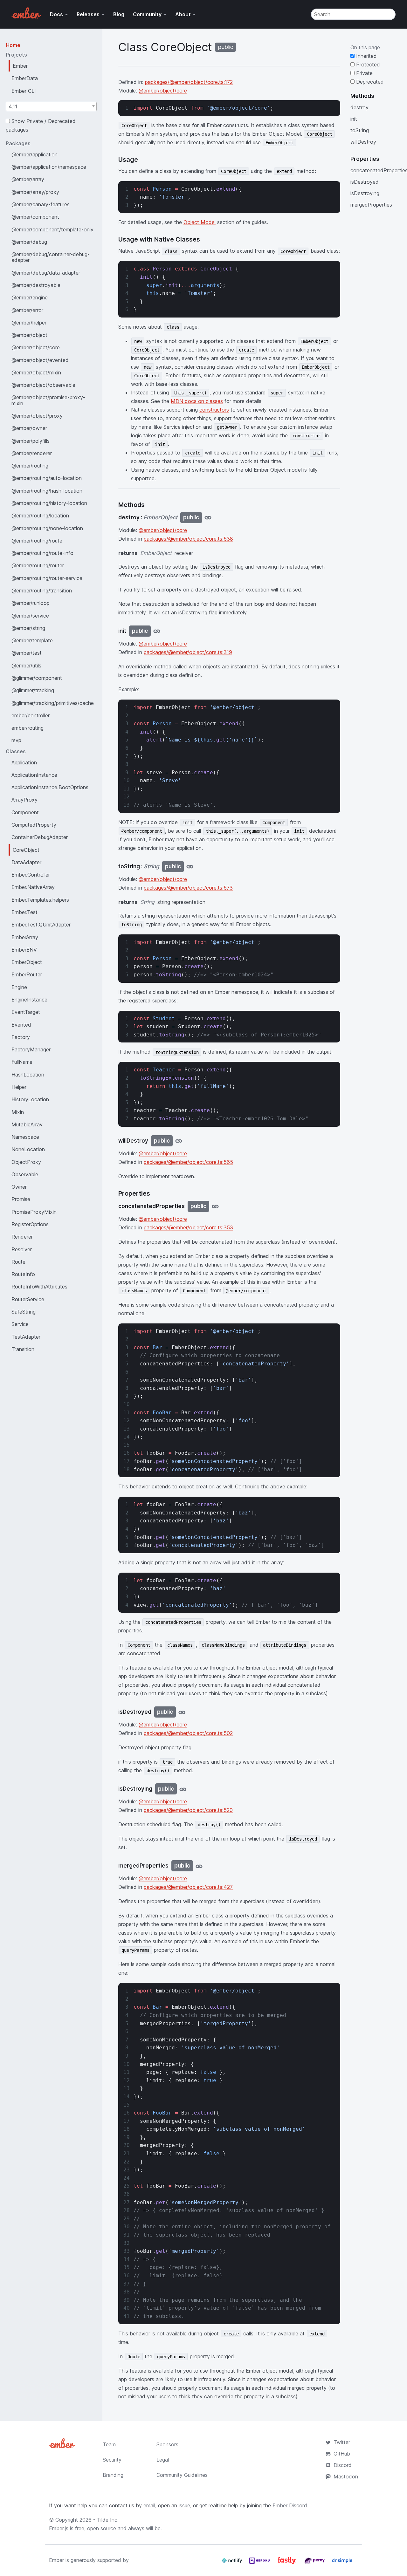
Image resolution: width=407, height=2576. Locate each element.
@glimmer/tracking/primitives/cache (53, 703)
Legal (163, 2460)
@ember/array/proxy (35, 192)
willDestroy (363, 142)
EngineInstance (29, 1000)
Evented (21, 1025)
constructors (214, 410)
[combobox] (51, 106)
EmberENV (24, 950)
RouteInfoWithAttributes (39, 1287)
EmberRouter (27, 974)
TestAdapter (26, 1337)
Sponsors (167, 2444)
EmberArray (25, 937)
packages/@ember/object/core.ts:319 (188, 652)
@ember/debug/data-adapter (46, 273)
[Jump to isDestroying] (183, 1789)
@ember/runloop (31, 603)
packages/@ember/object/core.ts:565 (188, 1162)
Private (364, 73)
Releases (88, 14)
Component (25, 812)
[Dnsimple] (342, 2563)
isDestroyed (365, 182)
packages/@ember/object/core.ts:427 (188, 1887)
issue (184, 2505)
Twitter (342, 2442)
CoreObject (26, 850)
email (149, 2505)
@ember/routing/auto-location (47, 478)
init (354, 119)
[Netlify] (233, 2563)
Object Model (200, 222)
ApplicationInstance (34, 775)
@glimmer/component (37, 678)
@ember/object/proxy (37, 416)
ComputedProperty (34, 825)
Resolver (22, 1249)
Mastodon (346, 2477)
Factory (21, 1037)
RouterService (28, 1299)
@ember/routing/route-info (42, 553)
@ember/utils (26, 666)
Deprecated (369, 82)
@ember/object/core (36, 347)
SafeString (24, 1312)
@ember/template (32, 640)
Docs (56, 14)
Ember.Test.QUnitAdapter (41, 925)
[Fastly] (288, 2563)
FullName (22, 1062)
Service (20, 1324)
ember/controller (31, 715)
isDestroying (365, 193)
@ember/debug (29, 242)
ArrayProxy (24, 800)
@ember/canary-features (41, 204)
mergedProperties (371, 205)
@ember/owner (29, 428)
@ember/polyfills (31, 441)
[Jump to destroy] (208, 518)
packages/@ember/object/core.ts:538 (188, 539)
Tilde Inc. (108, 2520)
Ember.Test (24, 912)
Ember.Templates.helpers (40, 900)
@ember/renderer (32, 453)
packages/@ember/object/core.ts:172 (189, 82)
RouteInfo (23, 1274)
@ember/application (34, 154)
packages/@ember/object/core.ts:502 (188, 1733)
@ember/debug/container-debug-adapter (51, 257)
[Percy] (315, 2563)
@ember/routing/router (38, 565)
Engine (19, 987)
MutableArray (27, 1124)
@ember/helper (29, 323)
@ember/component (35, 217)
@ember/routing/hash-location (47, 491)
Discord (343, 2465)
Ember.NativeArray (33, 887)
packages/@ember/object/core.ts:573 (188, 888)
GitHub (342, 2454)
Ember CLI (24, 91)
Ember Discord (290, 2505)
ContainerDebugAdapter (40, 837)
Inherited (366, 56)
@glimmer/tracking (33, 690)
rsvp (16, 740)
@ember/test (27, 653)
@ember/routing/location (40, 516)
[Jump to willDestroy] (179, 1141)
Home (13, 45)
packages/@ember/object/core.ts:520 (188, 1810)
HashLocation (28, 1075)
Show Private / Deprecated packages (41, 125)
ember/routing (28, 728)
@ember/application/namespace (49, 167)
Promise (21, 1199)
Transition (23, 1349)
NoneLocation (28, 1149)
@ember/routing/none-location (47, 528)
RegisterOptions (30, 1224)
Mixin (18, 1112)
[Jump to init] (157, 631)
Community (147, 14)
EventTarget (26, 1012)
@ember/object (29, 335)
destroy (359, 107)
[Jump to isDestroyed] (182, 1712)
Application (24, 762)
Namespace (25, 1137)
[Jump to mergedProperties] (199, 1866)
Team (109, 2444)
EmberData (25, 78)
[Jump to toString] (190, 867)
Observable (25, 1174)
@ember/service (30, 616)
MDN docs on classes (197, 401)
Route (18, 1262)
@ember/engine (30, 297)
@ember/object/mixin (36, 372)
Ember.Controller (31, 875)
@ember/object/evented (40, 360)
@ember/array (28, 179)
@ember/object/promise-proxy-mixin (48, 400)
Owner (19, 1187)
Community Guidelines (182, 2475)
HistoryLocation (30, 1099)
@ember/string (28, 628)
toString (360, 130)
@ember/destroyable (36, 285)
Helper (19, 1087)
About (183, 14)
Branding (113, 2475)
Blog (119, 14)
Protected (367, 65)
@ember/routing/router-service (47, 578)
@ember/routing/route (37, 541)
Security (112, 2460)
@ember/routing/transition (42, 591)
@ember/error (27, 310)
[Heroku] (260, 2563)
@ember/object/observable (43, 385)
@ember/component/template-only (52, 229)
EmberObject (27, 962)
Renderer (22, 1237)
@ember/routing (30, 466)
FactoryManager (31, 1049)
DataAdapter (26, 862)
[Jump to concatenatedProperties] (215, 1206)
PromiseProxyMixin (34, 1212)
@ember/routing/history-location (49, 503)
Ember (20, 66)
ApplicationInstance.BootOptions (50, 787)
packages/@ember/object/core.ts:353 (188, 1227)
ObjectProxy (26, 1162)
